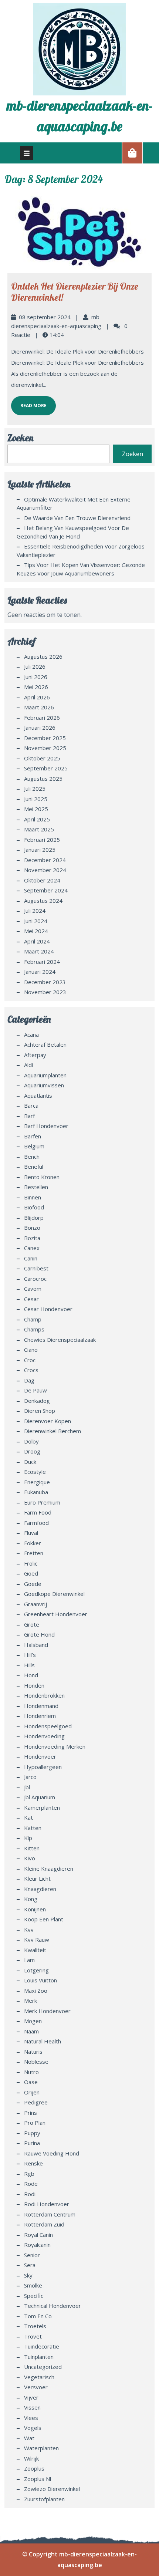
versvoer (36, 2387)
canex (32, 1248)
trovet (33, 2336)
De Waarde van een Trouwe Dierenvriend (77, 518)
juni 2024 (36, 921)
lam (29, 1960)
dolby (31, 1441)
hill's (30, 1655)
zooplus (34, 2468)
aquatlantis (38, 1095)
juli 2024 (35, 911)
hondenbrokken (44, 1695)
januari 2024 (40, 972)
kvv (29, 1930)
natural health (43, 2041)
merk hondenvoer (47, 2011)
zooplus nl (38, 2479)
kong (31, 1899)
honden (34, 1685)
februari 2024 (42, 962)
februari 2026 (42, 718)
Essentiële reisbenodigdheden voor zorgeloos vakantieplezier (81, 551)
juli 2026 (35, 666)
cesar (31, 1299)
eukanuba (36, 1492)
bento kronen (42, 1177)
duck (30, 1462)
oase (31, 2082)
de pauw (35, 1390)
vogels (33, 2428)
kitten (32, 1848)
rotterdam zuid (44, 2224)
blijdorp (34, 1218)
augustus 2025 (43, 779)
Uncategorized (43, 2367)
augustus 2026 (43, 656)
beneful (34, 1167)
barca (31, 1105)
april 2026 (37, 697)
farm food (38, 1512)
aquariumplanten (45, 1075)
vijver (31, 2397)
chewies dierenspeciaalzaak (60, 1340)
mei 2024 (36, 931)
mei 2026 (36, 687)
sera (30, 2265)
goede (33, 1584)
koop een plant (44, 1919)
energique (37, 1482)
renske (33, 2163)
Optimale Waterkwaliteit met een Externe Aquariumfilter (74, 504)
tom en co (38, 2316)
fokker (33, 1543)
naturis (33, 2052)
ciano (31, 1350)
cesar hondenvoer (48, 1309)
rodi (30, 2194)
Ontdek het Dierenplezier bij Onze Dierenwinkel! (75, 292)
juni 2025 (36, 799)
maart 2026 (39, 707)
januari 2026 (40, 727)
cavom (33, 1289)
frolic (31, 1563)
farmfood (36, 1523)
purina (32, 2143)
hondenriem (40, 1716)
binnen (33, 1197)
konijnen (35, 1909)
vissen (32, 2407)
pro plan (35, 2123)
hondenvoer (40, 1756)
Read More (29, 402)
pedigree (36, 2102)
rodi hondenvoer (47, 2204)
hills (29, 1665)
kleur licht (37, 1878)
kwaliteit (35, 1950)
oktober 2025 (42, 758)
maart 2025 (39, 829)
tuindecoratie (42, 2346)
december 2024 (45, 860)
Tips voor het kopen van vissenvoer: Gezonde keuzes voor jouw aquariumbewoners (81, 569)
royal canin (38, 2235)
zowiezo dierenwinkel (52, 2489)
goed (31, 1573)
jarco (30, 1777)
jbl (27, 1787)
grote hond (39, 1634)
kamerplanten (42, 1807)
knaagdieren (40, 1889)
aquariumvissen (44, 1085)
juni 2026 (36, 677)
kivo (30, 1858)
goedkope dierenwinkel (54, 1594)
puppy (32, 2133)
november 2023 (45, 992)
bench (32, 1157)
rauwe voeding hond (52, 2153)
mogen (33, 2021)
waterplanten (41, 2448)
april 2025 (37, 819)
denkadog (37, 1401)
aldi (28, 1065)
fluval (31, 1533)
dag (29, 1380)
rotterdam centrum (50, 2214)
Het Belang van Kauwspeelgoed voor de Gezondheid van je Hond (73, 532)
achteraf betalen (45, 1044)
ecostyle (35, 1472)
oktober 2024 (42, 880)
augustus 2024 (43, 901)
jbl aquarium (40, 1797)
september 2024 (46, 890)
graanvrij (35, 1604)
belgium (34, 1146)
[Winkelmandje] (132, 153)
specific (34, 2296)
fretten (34, 1553)
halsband (36, 1645)
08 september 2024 (45, 317)
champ (33, 1319)
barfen (33, 1136)
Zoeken (20, 438)
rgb (29, 2174)
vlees (31, 2418)
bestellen (36, 1187)
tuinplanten (39, 2357)
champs (34, 1329)
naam (31, 2031)
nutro (31, 2072)
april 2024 (37, 941)
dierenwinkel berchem (53, 1431)
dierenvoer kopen (48, 1421)
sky (28, 2275)
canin (31, 1258)
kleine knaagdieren (49, 1868)
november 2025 (45, 748)
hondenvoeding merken (55, 1746)
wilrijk (31, 2458)
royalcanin (37, 2245)
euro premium (42, 1502)
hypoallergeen (43, 1767)
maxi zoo (36, 1991)
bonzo (32, 1228)
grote (32, 1624)
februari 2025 (42, 840)
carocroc (35, 1279)
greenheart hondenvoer (56, 1614)
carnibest (36, 1268)
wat (29, 2438)
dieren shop (40, 1411)
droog (32, 1451)
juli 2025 (35, 789)
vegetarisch (39, 2377)
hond (31, 1675)
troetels (35, 2326)
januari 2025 (40, 850)
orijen (32, 2092)
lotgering (36, 1970)
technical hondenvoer (53, 2306)
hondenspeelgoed (48, 1726)
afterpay (35, 1055)
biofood (34, 1207)
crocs (31, 1370)
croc (30, 1360)
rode (31, 2184)
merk (31, 2001)
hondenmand (41, 1706)
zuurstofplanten (44, 2499)
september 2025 (46, 768)
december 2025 (45, 738)
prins (31, 2113)
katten (33, 1828)
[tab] (27, 153)
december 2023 (45, 982)
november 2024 (45, 870)
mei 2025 (36, 809)
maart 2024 (39, 951)
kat (28, 1817)
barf (29, 1116)
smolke (33, 2285)
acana (31, 1034)
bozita (32, 1238)
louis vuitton (40, 1980)
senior (32, 2255)
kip (28, 1838)
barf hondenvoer (46, 1126)
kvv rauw (37, 1939)
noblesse (36, 2062)
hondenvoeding (44, 1736)
